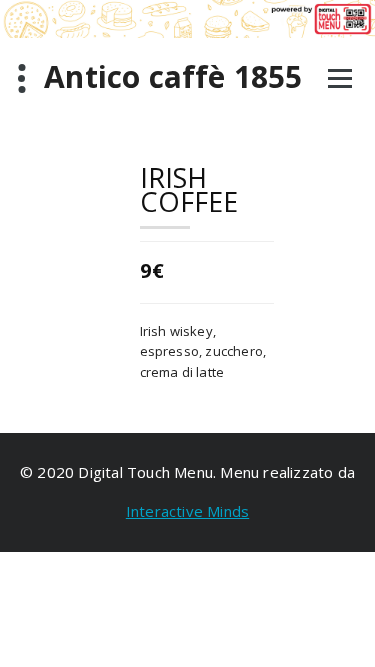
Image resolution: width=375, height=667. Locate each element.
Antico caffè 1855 (173, 77)
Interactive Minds (187, 511)
